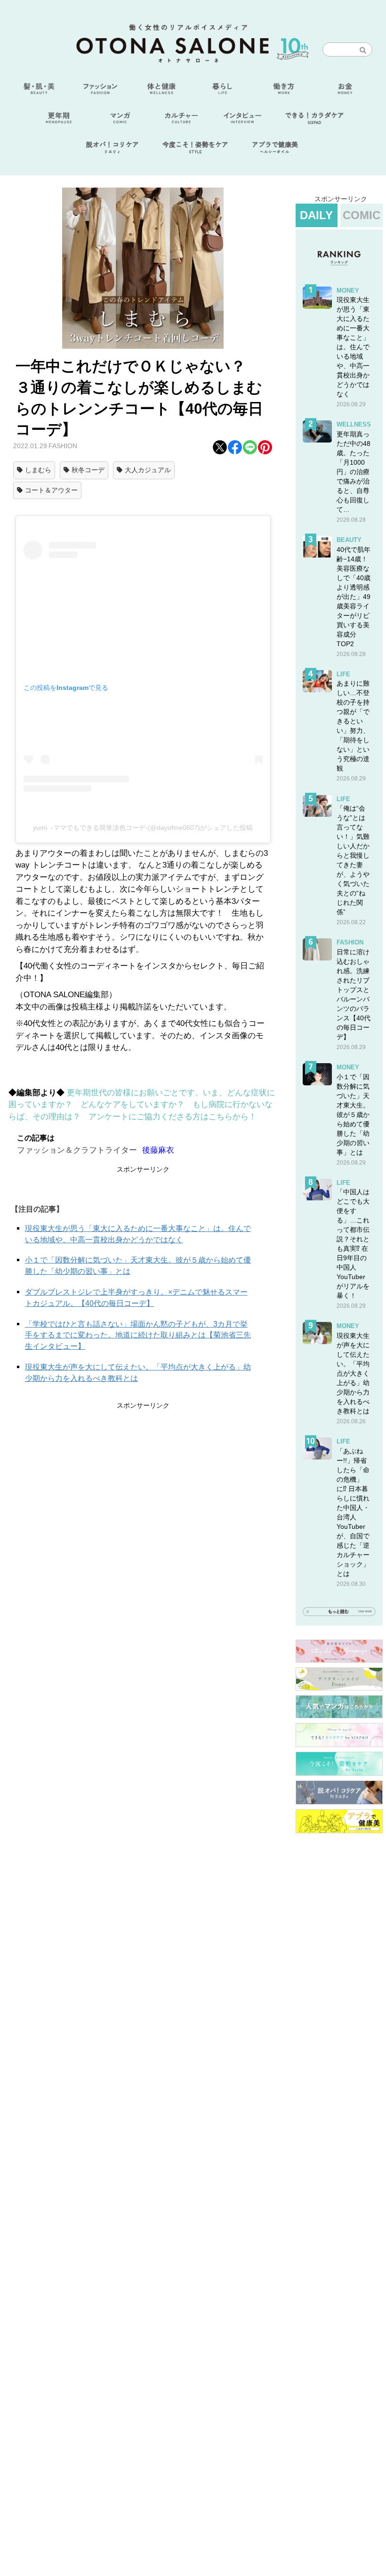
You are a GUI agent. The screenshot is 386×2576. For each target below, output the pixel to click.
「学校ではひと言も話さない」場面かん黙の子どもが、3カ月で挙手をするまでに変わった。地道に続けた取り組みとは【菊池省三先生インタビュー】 (138, 1335)
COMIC (362, 215)
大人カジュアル (148, 470)
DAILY (316, 215)
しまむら (38, 470)
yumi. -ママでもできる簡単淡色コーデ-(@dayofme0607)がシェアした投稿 (143, 828)
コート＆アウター (51, 490)
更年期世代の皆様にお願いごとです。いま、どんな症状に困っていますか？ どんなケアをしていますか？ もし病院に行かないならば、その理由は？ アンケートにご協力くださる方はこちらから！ (142, 1105)
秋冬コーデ (88, 470)
